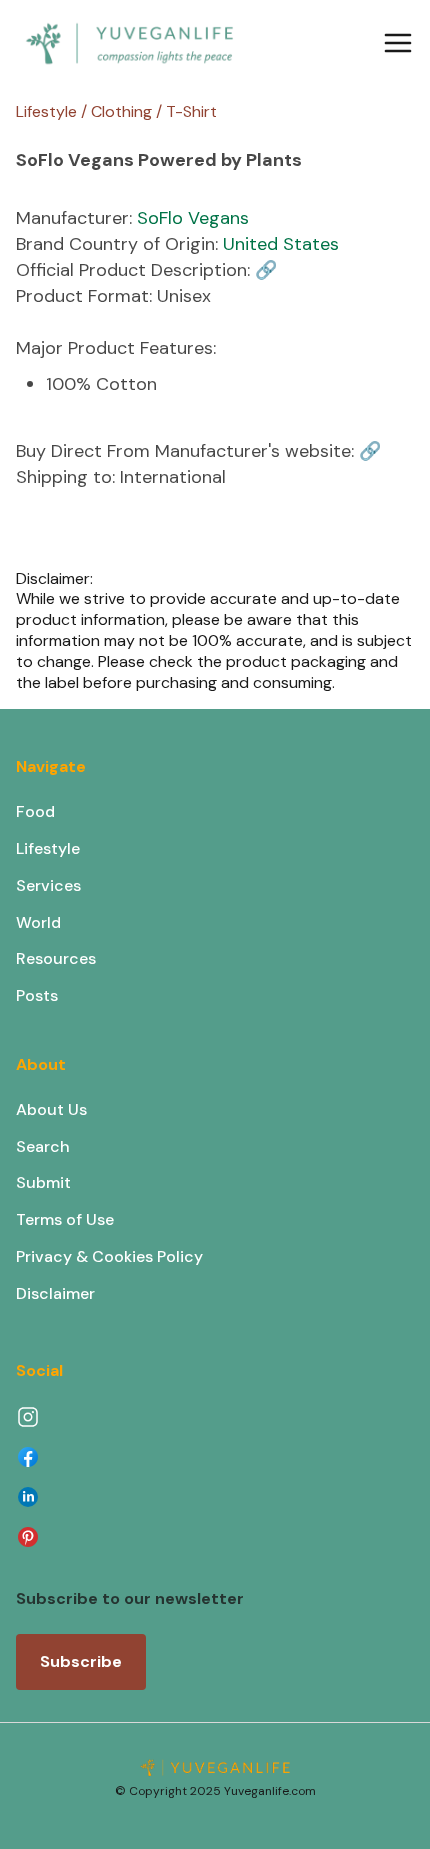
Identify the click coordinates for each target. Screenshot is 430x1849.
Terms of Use (65, 1219)
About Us (51, 1109)
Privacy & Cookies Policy (109, 1256)
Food (35, 811)
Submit (43, 1182)
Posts (37, 995)
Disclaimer (55, 1293)
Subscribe (81, 1661)
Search (43, 1146)
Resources (56, 958)
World (38, 922)
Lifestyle (48, 848)
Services (48, 885)
